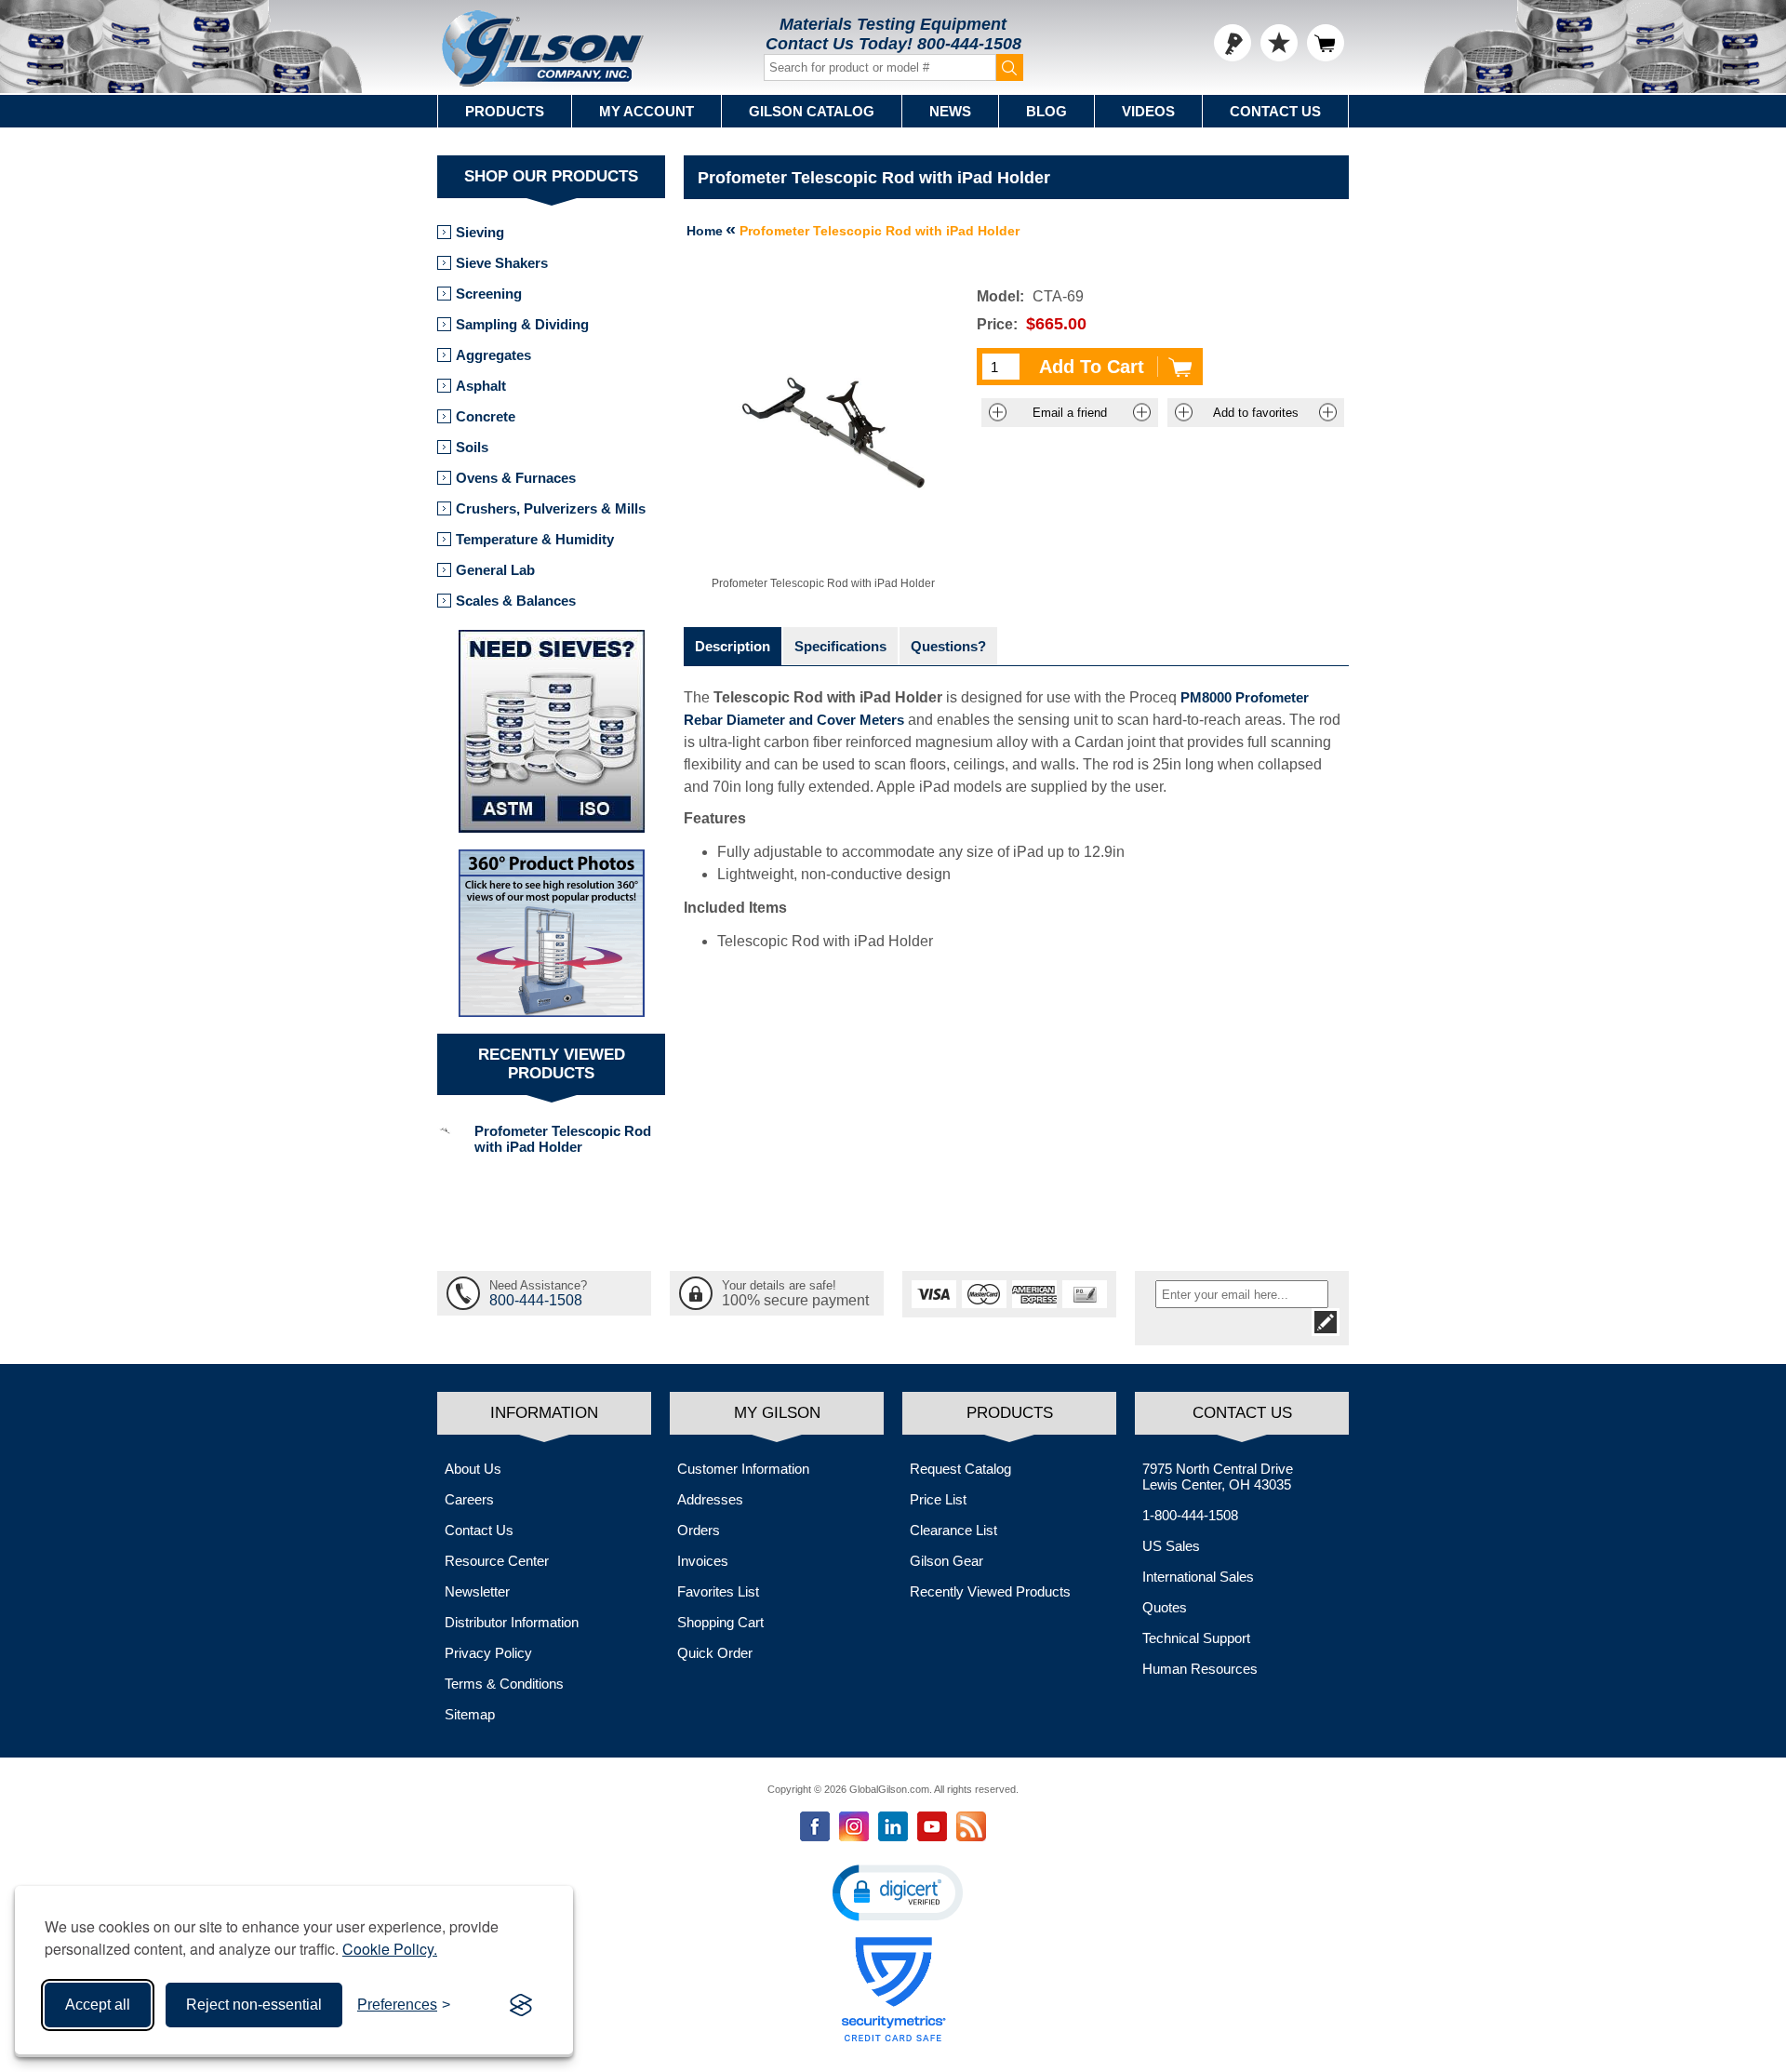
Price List (938, 1499)
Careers (469, 1499)
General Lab (495, 570)
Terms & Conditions (504, 1684)
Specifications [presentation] (840, 646)
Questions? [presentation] (948, 646)
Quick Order (715, 1653)
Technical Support (1196, 1638)
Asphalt (481, 386)
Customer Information (743, 1469)
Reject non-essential (254, 2005)
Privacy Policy (488, 1653)
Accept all (98, 2005)
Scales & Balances (516, 601)
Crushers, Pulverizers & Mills (551, 508)
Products (505, 111)
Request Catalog (960, 1469)
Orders (699, 1530)
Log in (1233, 43)
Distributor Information (512, 1622)
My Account (646, 111)
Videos (1148, 111)
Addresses (710, 1499)
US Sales (1171, 1546)
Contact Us (1275, 111)
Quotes (1165, 1607)
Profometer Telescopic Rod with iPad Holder (563, 1139)
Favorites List (718, 1591)
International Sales (1198, 1577)
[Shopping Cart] (1326, 43)
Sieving (480, 232)
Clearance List (953, 1530)
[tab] (733, 646)
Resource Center (497, 1561)
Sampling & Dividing (522, 324)
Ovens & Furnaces (516, 478)
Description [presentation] (733, 646)
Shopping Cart (720, 1622)
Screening (489, 294)
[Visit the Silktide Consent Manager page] (521, 2005)
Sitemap (470, 1714)
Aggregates (493, 355)
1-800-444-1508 (1190, 1515)
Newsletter (477, 1591)
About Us (473, 1469)
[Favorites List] (1279, 43)
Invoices (703, 1561)
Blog (1046, 111)
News (950, 111)
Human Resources (1200, 1669)
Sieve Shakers (502, 263)
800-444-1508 (969, 44)
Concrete (486, 416)
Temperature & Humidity (535, 539)
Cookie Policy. (390, 1949)
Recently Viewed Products (990, 1591)
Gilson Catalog (812, 111)
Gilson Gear (946, 1561)
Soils (472, 447)
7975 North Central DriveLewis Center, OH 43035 (1218, 1477)
